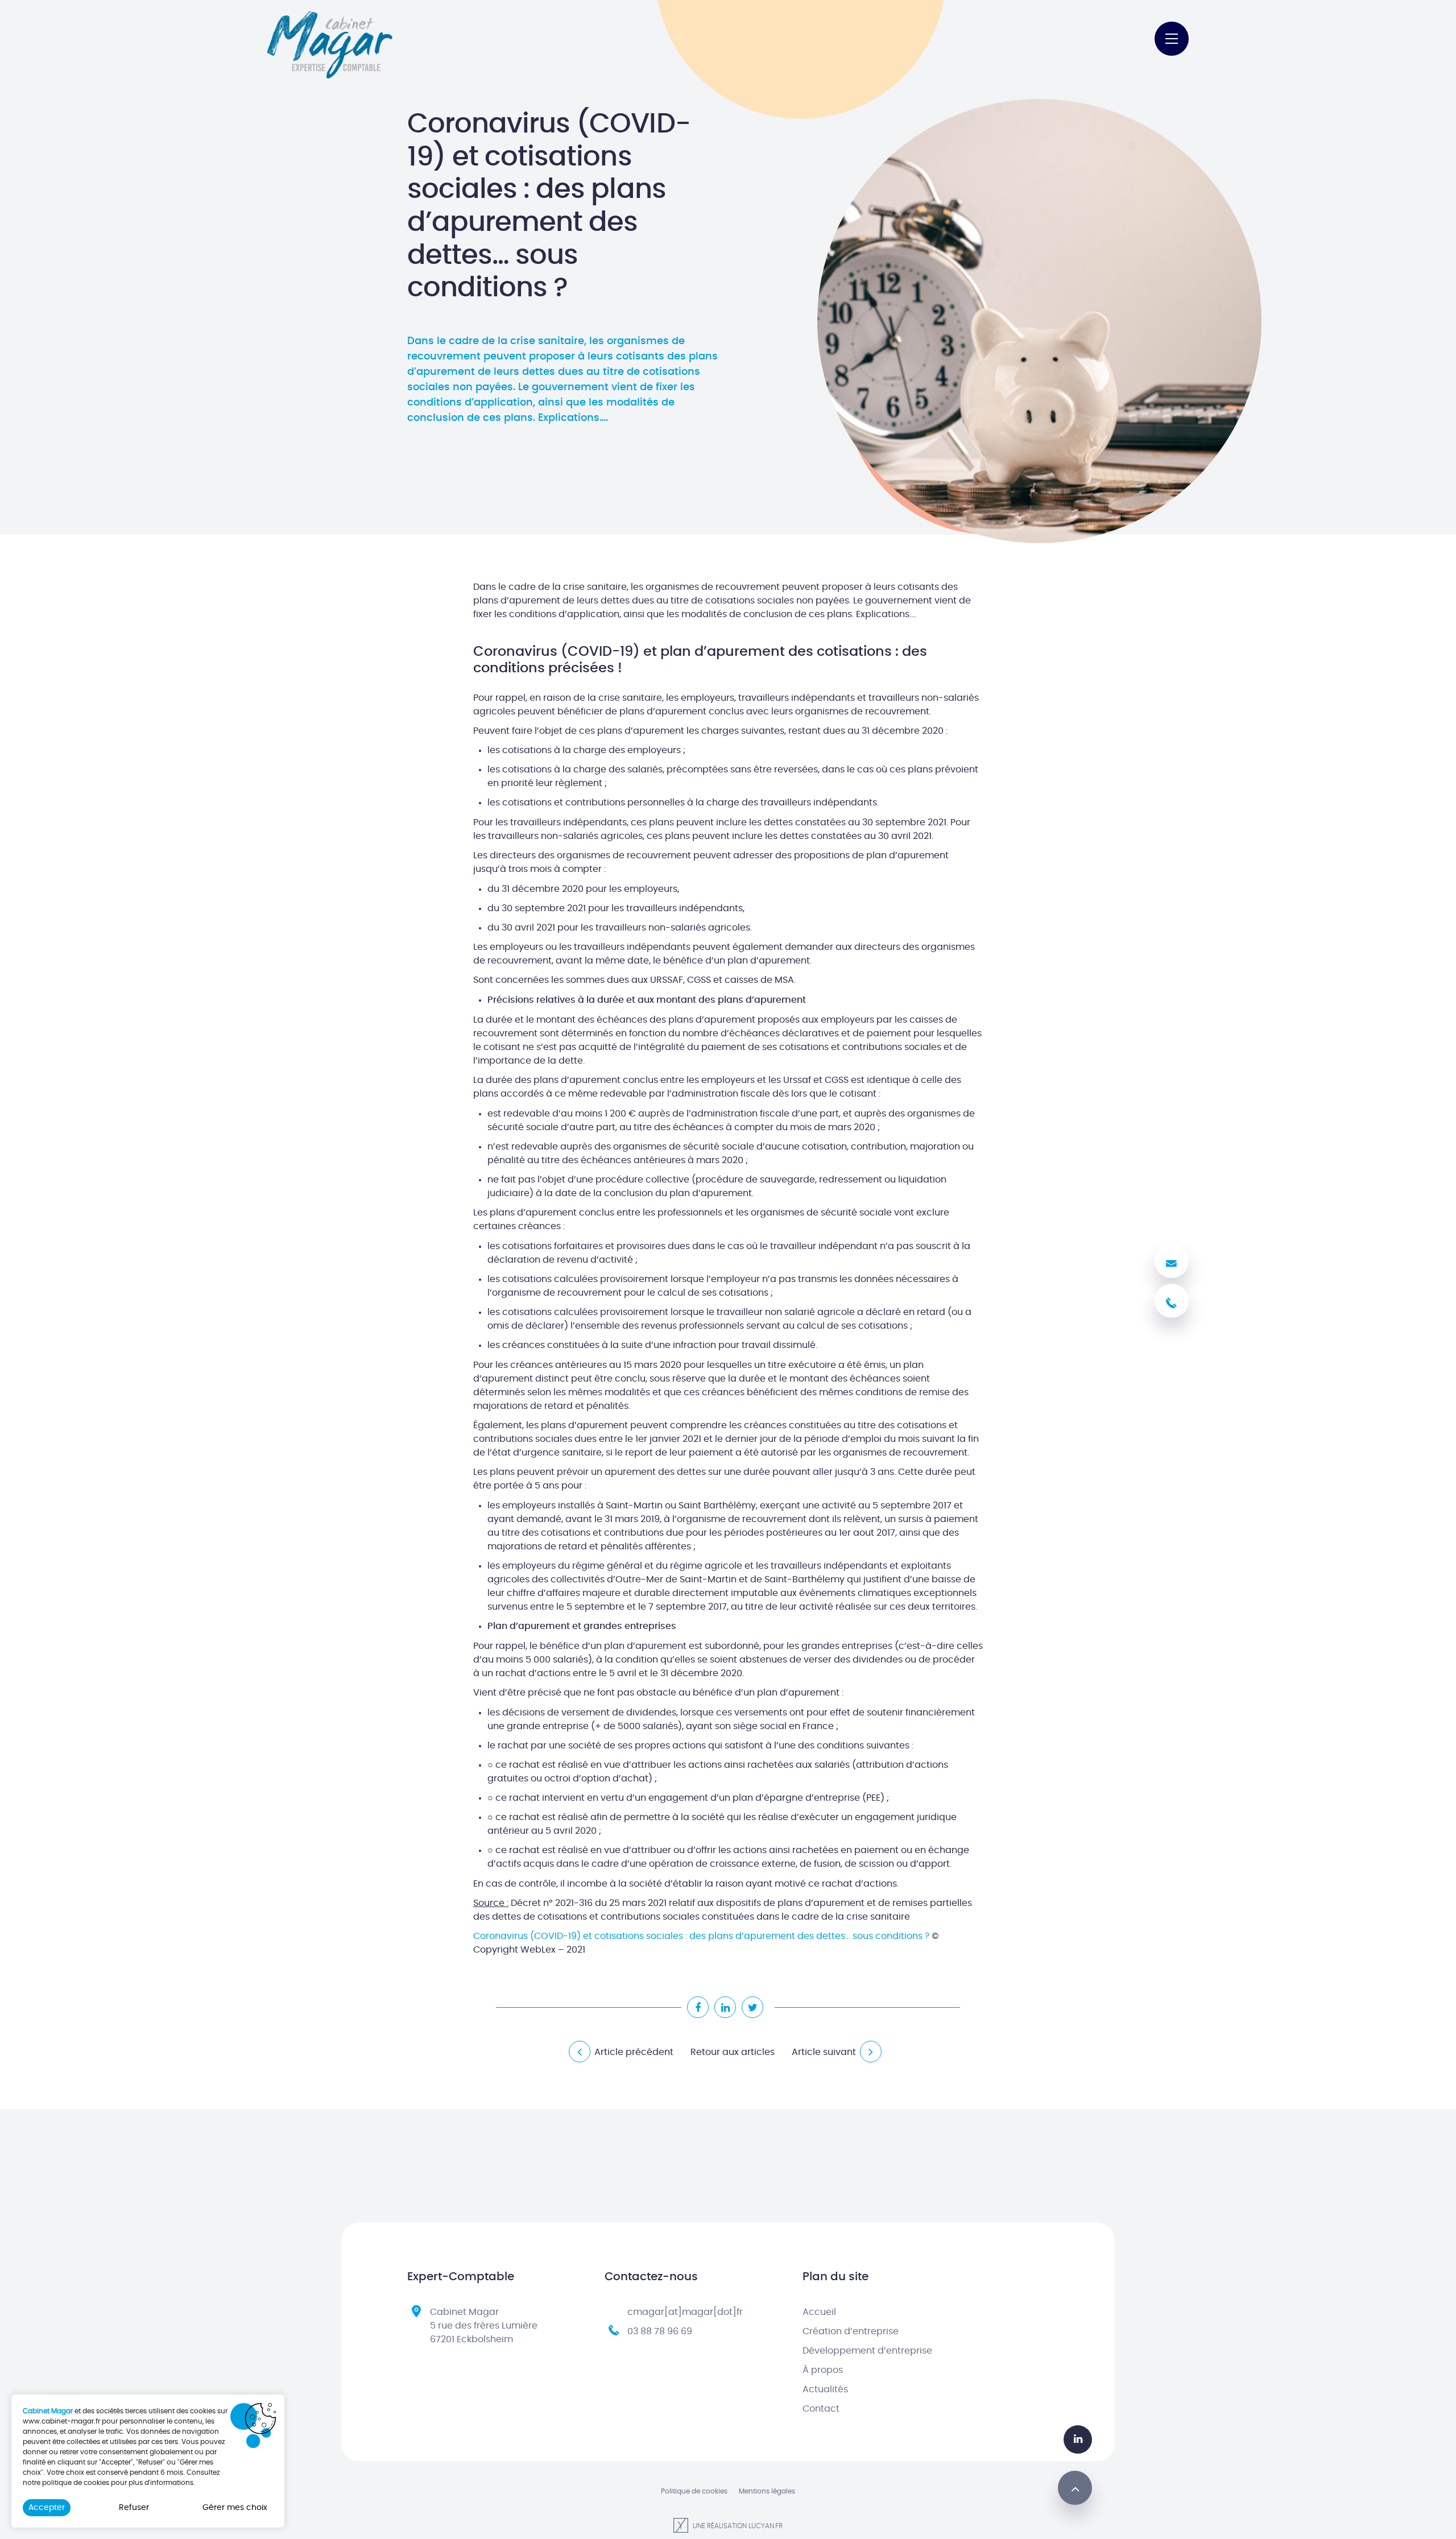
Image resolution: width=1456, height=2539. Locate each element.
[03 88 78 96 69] (1172, 1301)
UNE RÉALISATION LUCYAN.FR (737, 2526)
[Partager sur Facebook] (698, 2007)
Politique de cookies (694, 2491)
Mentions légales (767, 2491)
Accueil (819, 2312)
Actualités (825, 2389)
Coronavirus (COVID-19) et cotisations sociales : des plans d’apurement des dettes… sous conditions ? (701, 1936)
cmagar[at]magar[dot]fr (685, 2312)
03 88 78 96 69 (660, 2331)
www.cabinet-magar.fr (61, 2421)
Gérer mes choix (235, 2508)
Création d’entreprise (851, 2331)
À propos (823, 2370)
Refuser (134, 2508)
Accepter (47, 2508)
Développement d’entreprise (867, 2351)
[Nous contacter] (1172, 1261)
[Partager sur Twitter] (752, 2007)
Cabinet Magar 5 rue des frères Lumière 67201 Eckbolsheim (484, 2326)
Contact (821, 2409)
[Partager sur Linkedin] (725, 2007)
